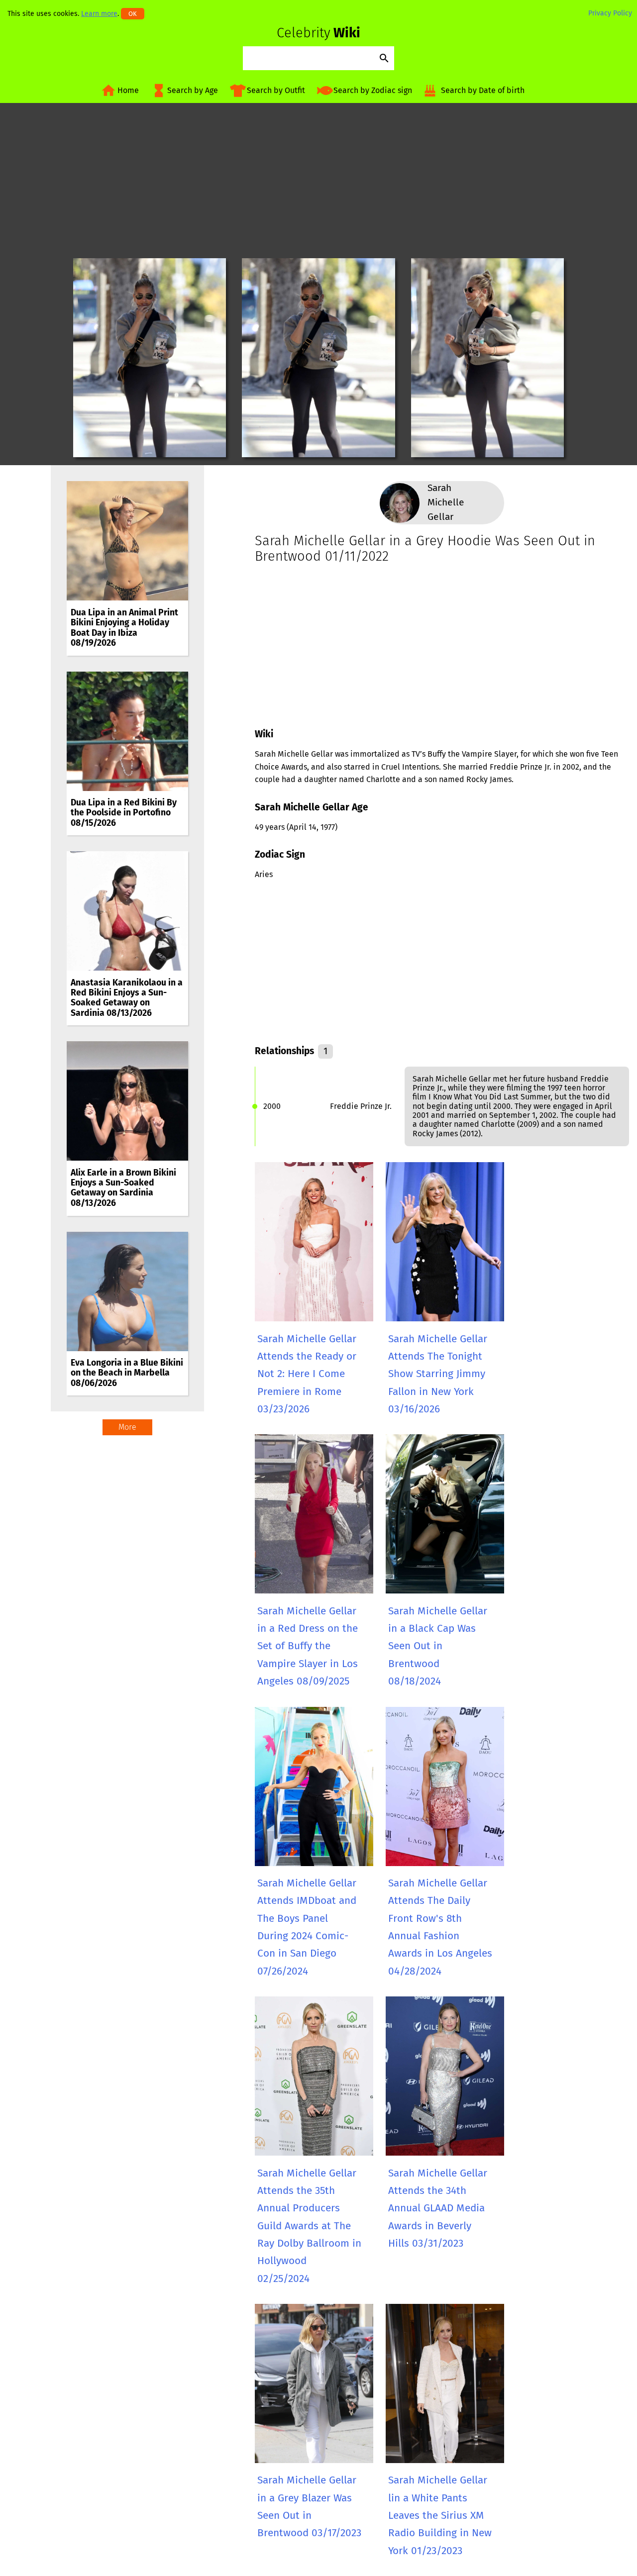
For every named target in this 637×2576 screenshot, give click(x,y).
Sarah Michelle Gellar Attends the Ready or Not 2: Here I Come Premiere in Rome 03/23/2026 (307, 1374)
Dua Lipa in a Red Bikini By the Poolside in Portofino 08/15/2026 (124, 813)
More (127, 1427)
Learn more (99, 14)
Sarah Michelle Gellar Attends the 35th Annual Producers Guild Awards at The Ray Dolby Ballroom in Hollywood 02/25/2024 (309, 2226)
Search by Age (193, 90)
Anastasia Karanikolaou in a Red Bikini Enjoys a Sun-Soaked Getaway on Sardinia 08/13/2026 (127, 998)
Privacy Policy (610, 13)
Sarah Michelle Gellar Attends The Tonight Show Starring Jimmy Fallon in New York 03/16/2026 (438, 1374)
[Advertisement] (318, 181)
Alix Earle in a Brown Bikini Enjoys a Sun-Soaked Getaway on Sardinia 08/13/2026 (123, 1188)
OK (133, 14)
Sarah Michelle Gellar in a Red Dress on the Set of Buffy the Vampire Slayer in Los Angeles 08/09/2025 (308, 1646)
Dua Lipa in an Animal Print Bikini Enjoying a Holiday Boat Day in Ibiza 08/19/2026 (124, 628)
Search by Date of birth (483, 90)
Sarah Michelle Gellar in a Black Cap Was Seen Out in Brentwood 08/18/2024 (438, 1646)
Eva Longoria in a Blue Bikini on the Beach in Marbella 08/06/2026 (127, 1373)
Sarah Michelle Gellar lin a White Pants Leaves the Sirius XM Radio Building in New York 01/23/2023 (440, 2515)
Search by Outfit (276, 90)
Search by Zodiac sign (373, 90)
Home (128, 90)
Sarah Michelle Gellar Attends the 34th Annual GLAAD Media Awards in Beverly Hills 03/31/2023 (438, 2208)
